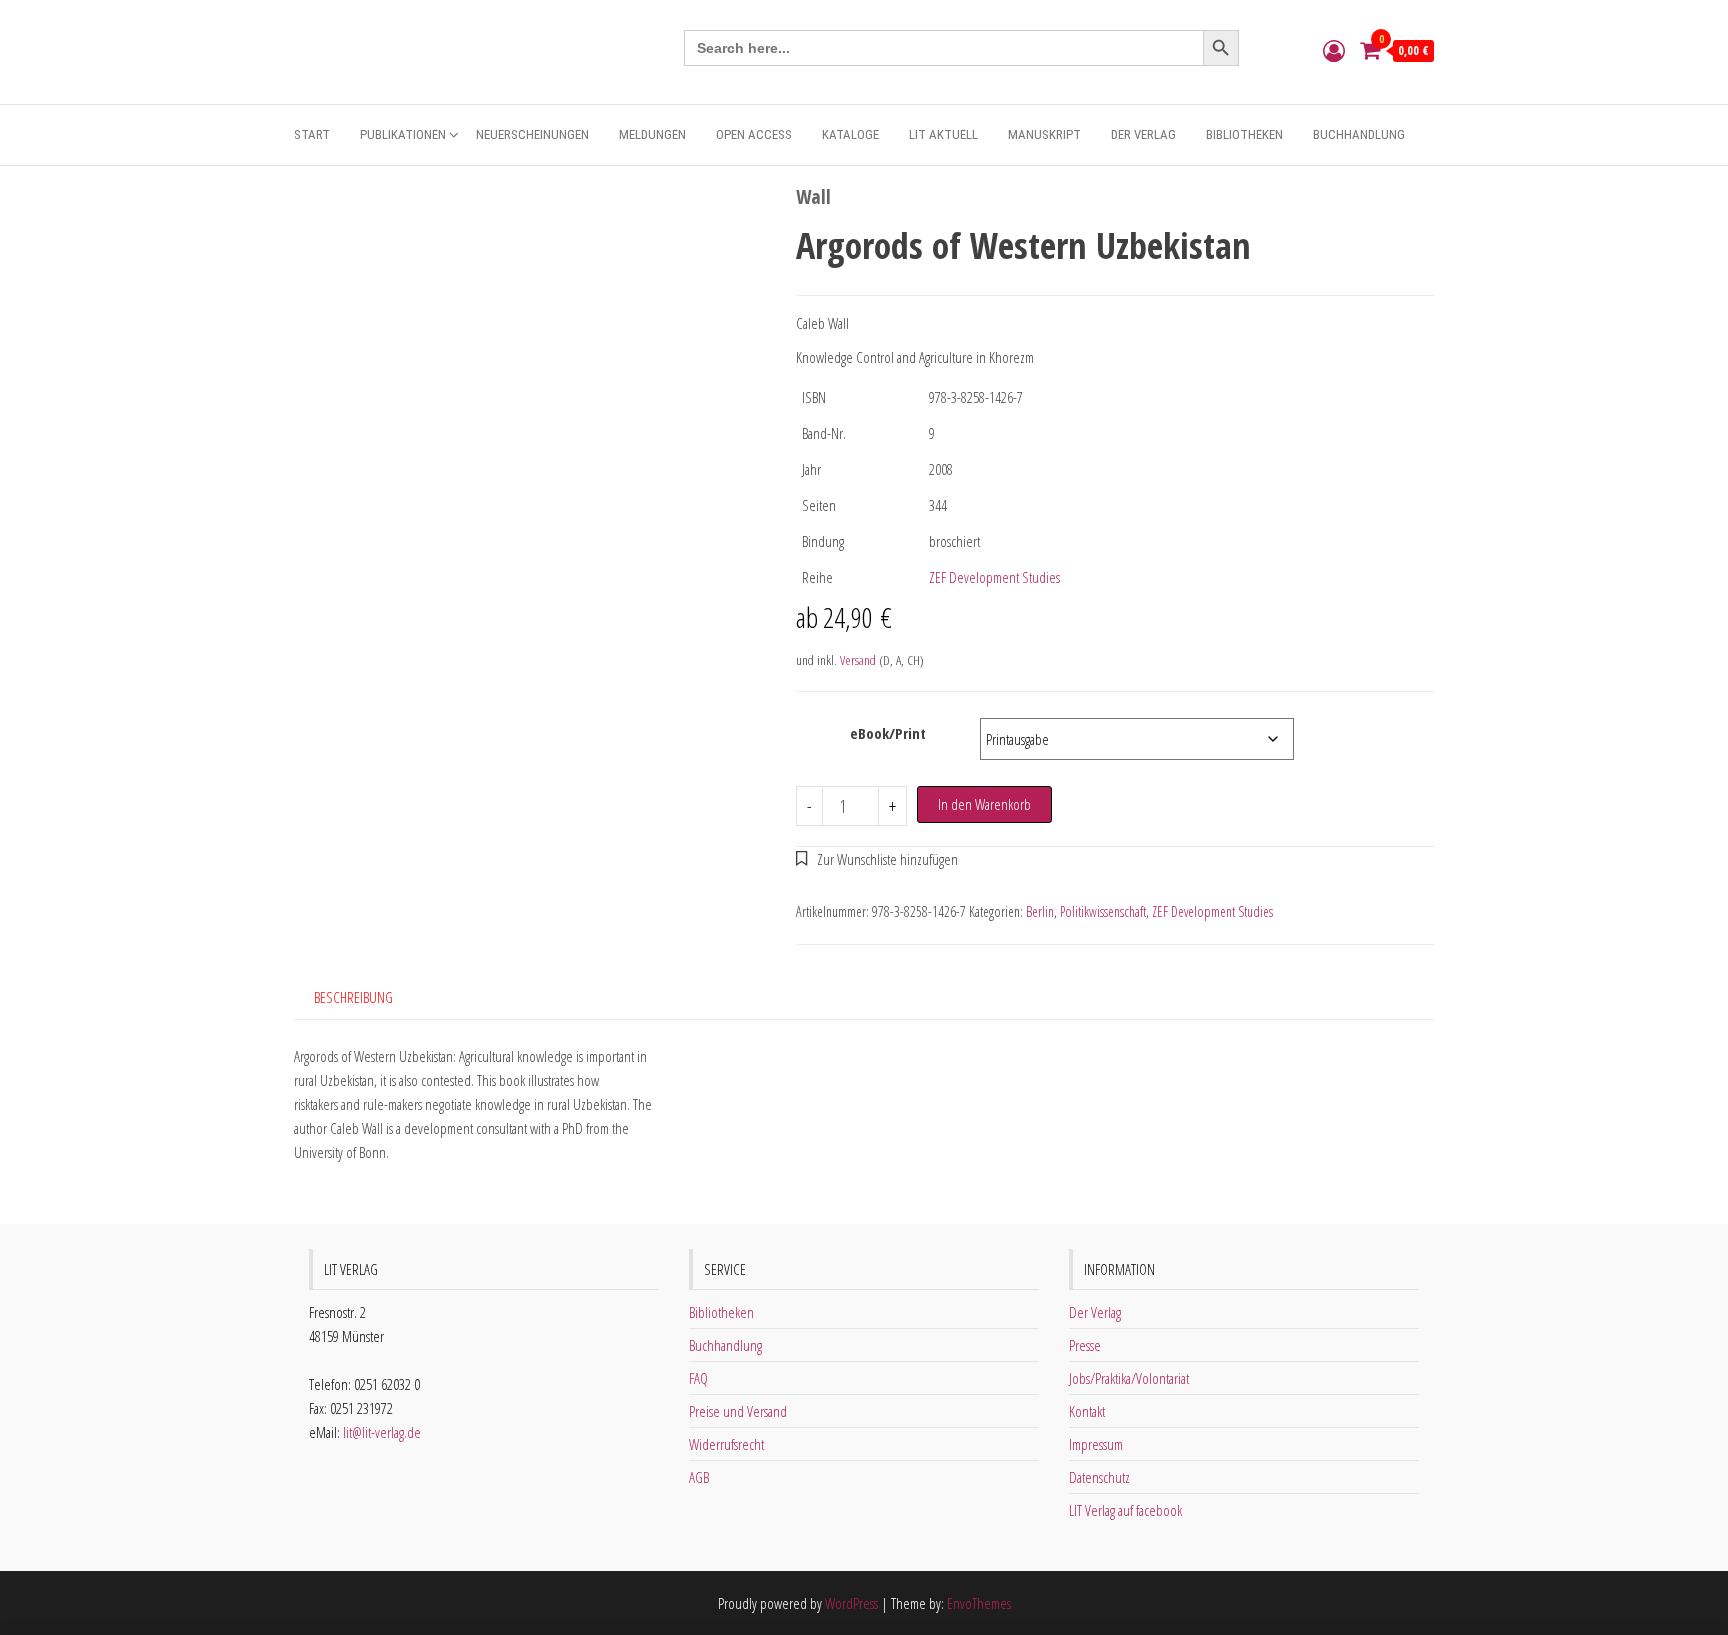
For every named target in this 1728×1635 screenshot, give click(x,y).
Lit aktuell (943, 134)
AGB (699, 1477)
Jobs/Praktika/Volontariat (1129, 1378)
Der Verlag (1143, 134)
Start (312, 134)
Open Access (754, 134)
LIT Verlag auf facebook (1125, 1510)
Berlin (1040, 911)
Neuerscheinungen (532, 134)
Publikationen (403, 134)
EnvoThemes (979, 1603)
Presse (1085, 1345)
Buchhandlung (1359, 134)
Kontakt (1087, 1411)
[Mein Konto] (1334, 50)
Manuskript (1044, 134)
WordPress (851, 1603)
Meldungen (652, 134)
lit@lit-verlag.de (382, 1432)
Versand (858, 660)
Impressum (1096, 1444)
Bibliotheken (1244, 134)
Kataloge (850, 134)
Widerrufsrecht (726, 1444)
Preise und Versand (738, 1411)
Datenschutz (1099, 1477)
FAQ (698, 1378)
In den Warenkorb (984, 804)
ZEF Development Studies (994, 577)
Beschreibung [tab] (353, 997)
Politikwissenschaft (1103, 911)
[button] (877, 859)
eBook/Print (888, 733)
